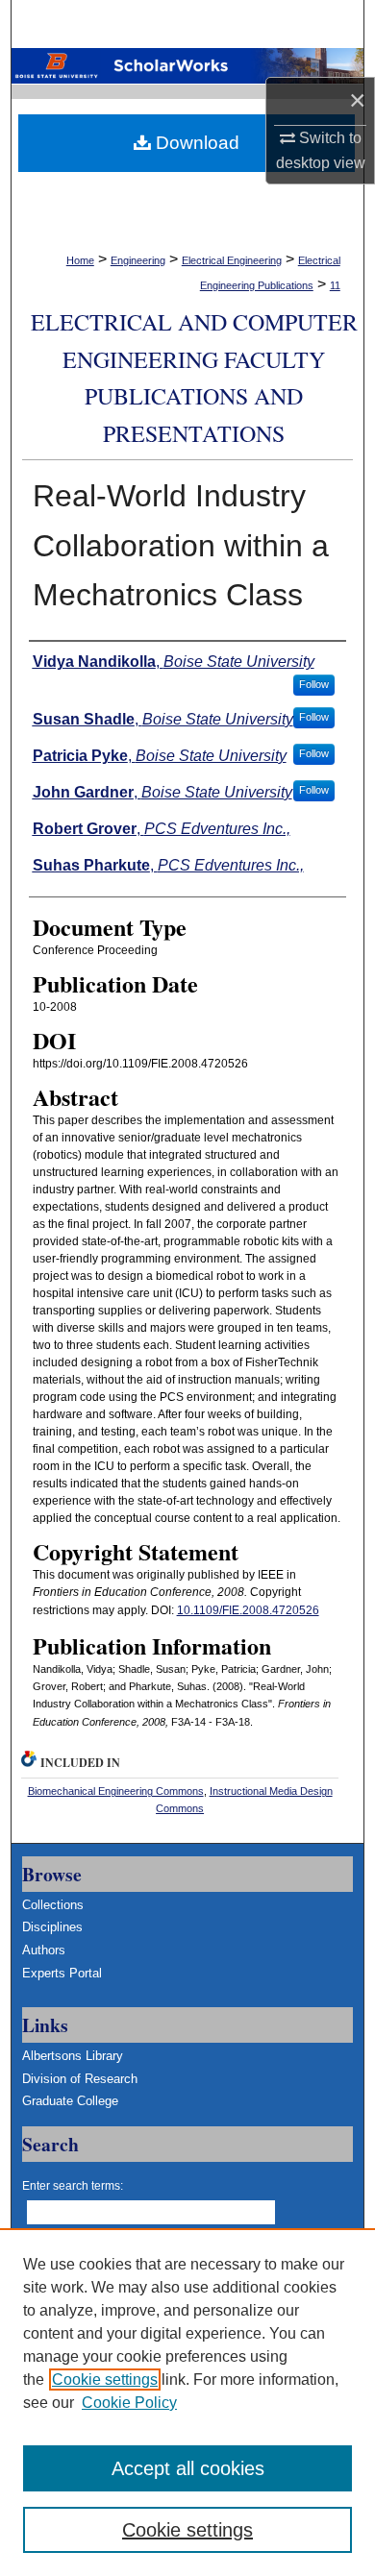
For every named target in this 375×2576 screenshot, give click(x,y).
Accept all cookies (188, 2468)
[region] (187, 2402)
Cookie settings (105, 2380)
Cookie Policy (129, 2403)
